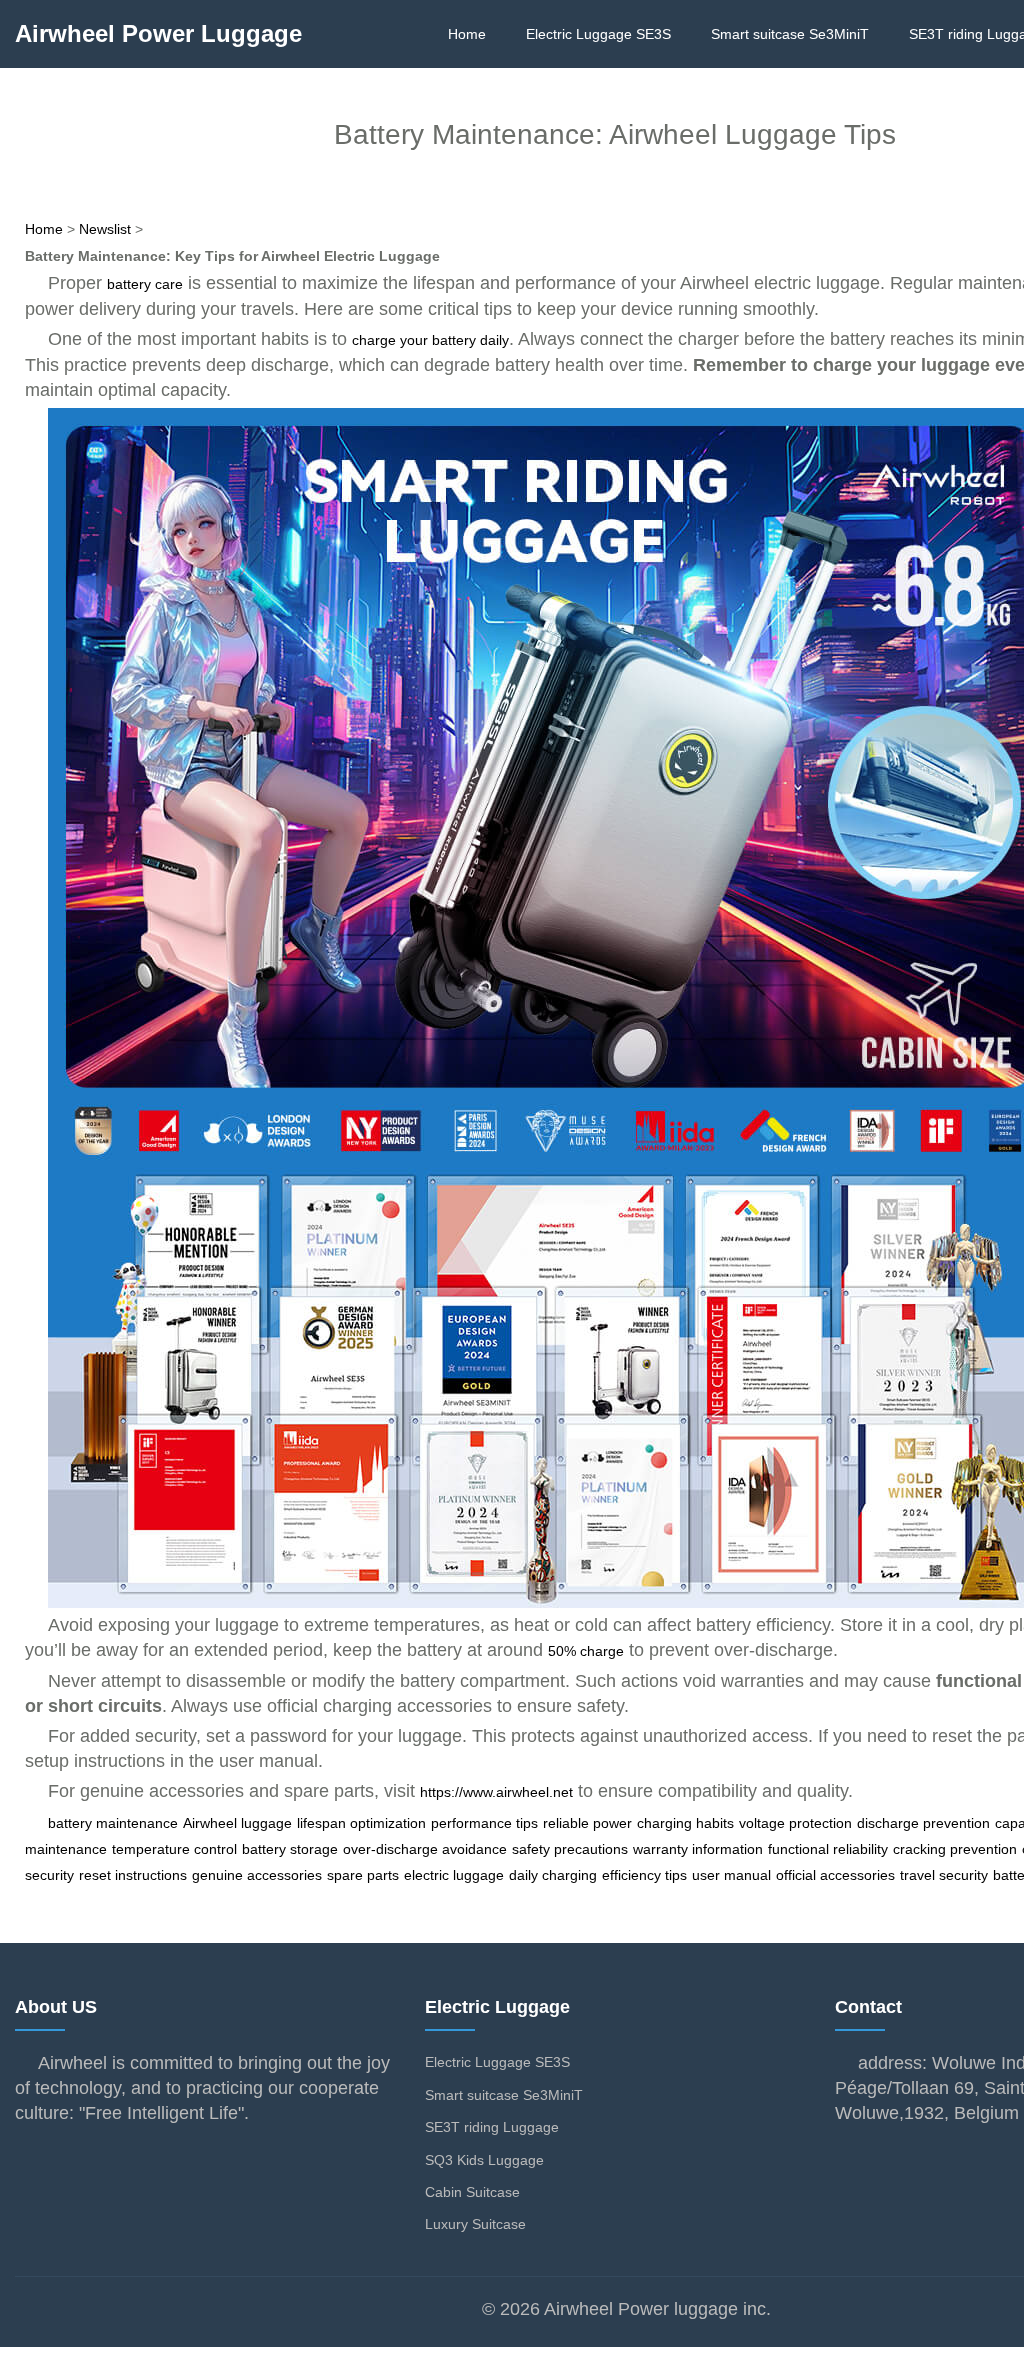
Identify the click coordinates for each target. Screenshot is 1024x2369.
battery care (145, 284)
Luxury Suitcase (475, 2224)
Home (467, 34)
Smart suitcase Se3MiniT (790, 34)
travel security (944, 1875)
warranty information (698, 1849)
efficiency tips (644, 1875)
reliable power (587, 1823)
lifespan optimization (361, 1823)
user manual (731, 1875)
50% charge (586, 1651)
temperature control (174, 1849)
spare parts (363, 1875)
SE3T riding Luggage (492, 2127)
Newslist (105, 229)
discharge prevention (923, 1823)
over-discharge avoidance (425, 1849)
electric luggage (454, 1875)
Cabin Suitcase (472, 2192)
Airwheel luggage (237, 1823)
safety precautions (570, 1849)
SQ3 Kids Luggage (484, 2160)
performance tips (484, 1823)
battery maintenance (113, 1823)
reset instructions (133, 1875)
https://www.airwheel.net (496, 1792)
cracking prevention (955, 1849)
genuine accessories (257, 1875)
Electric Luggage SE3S (598, 34)
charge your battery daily (430, 340)
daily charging (553, 1875)
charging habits (685, 1823)
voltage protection (795, 1823)
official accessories (835, 1875)
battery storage (290, 1849)
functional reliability (828, 1849)
